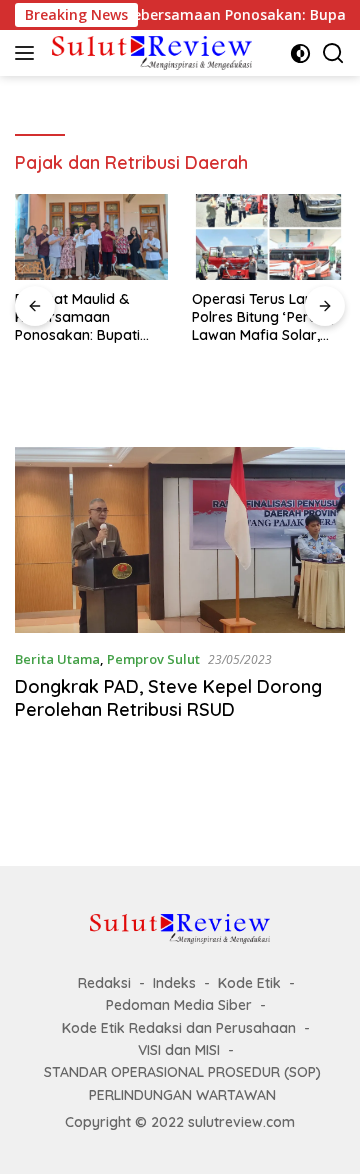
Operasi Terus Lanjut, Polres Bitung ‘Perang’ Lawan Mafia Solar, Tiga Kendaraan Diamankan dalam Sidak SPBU (265, 317)
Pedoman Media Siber (179, 1005)
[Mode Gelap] (300, 53)
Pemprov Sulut (153, 659)
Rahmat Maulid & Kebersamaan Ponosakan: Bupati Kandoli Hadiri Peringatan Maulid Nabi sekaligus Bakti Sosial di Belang (82, 317)
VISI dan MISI (179, 1050)
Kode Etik (249, 983)
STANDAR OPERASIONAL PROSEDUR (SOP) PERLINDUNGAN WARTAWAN (182, 1083)
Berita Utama (57, 659)
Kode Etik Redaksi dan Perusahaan (179, 1028)
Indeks (174, 983)
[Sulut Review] (149, 52)
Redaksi (104, 983)
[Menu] (28, 53)
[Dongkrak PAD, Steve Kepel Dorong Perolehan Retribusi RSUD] (180, 540)
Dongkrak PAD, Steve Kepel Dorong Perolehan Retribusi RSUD (168, 698)
